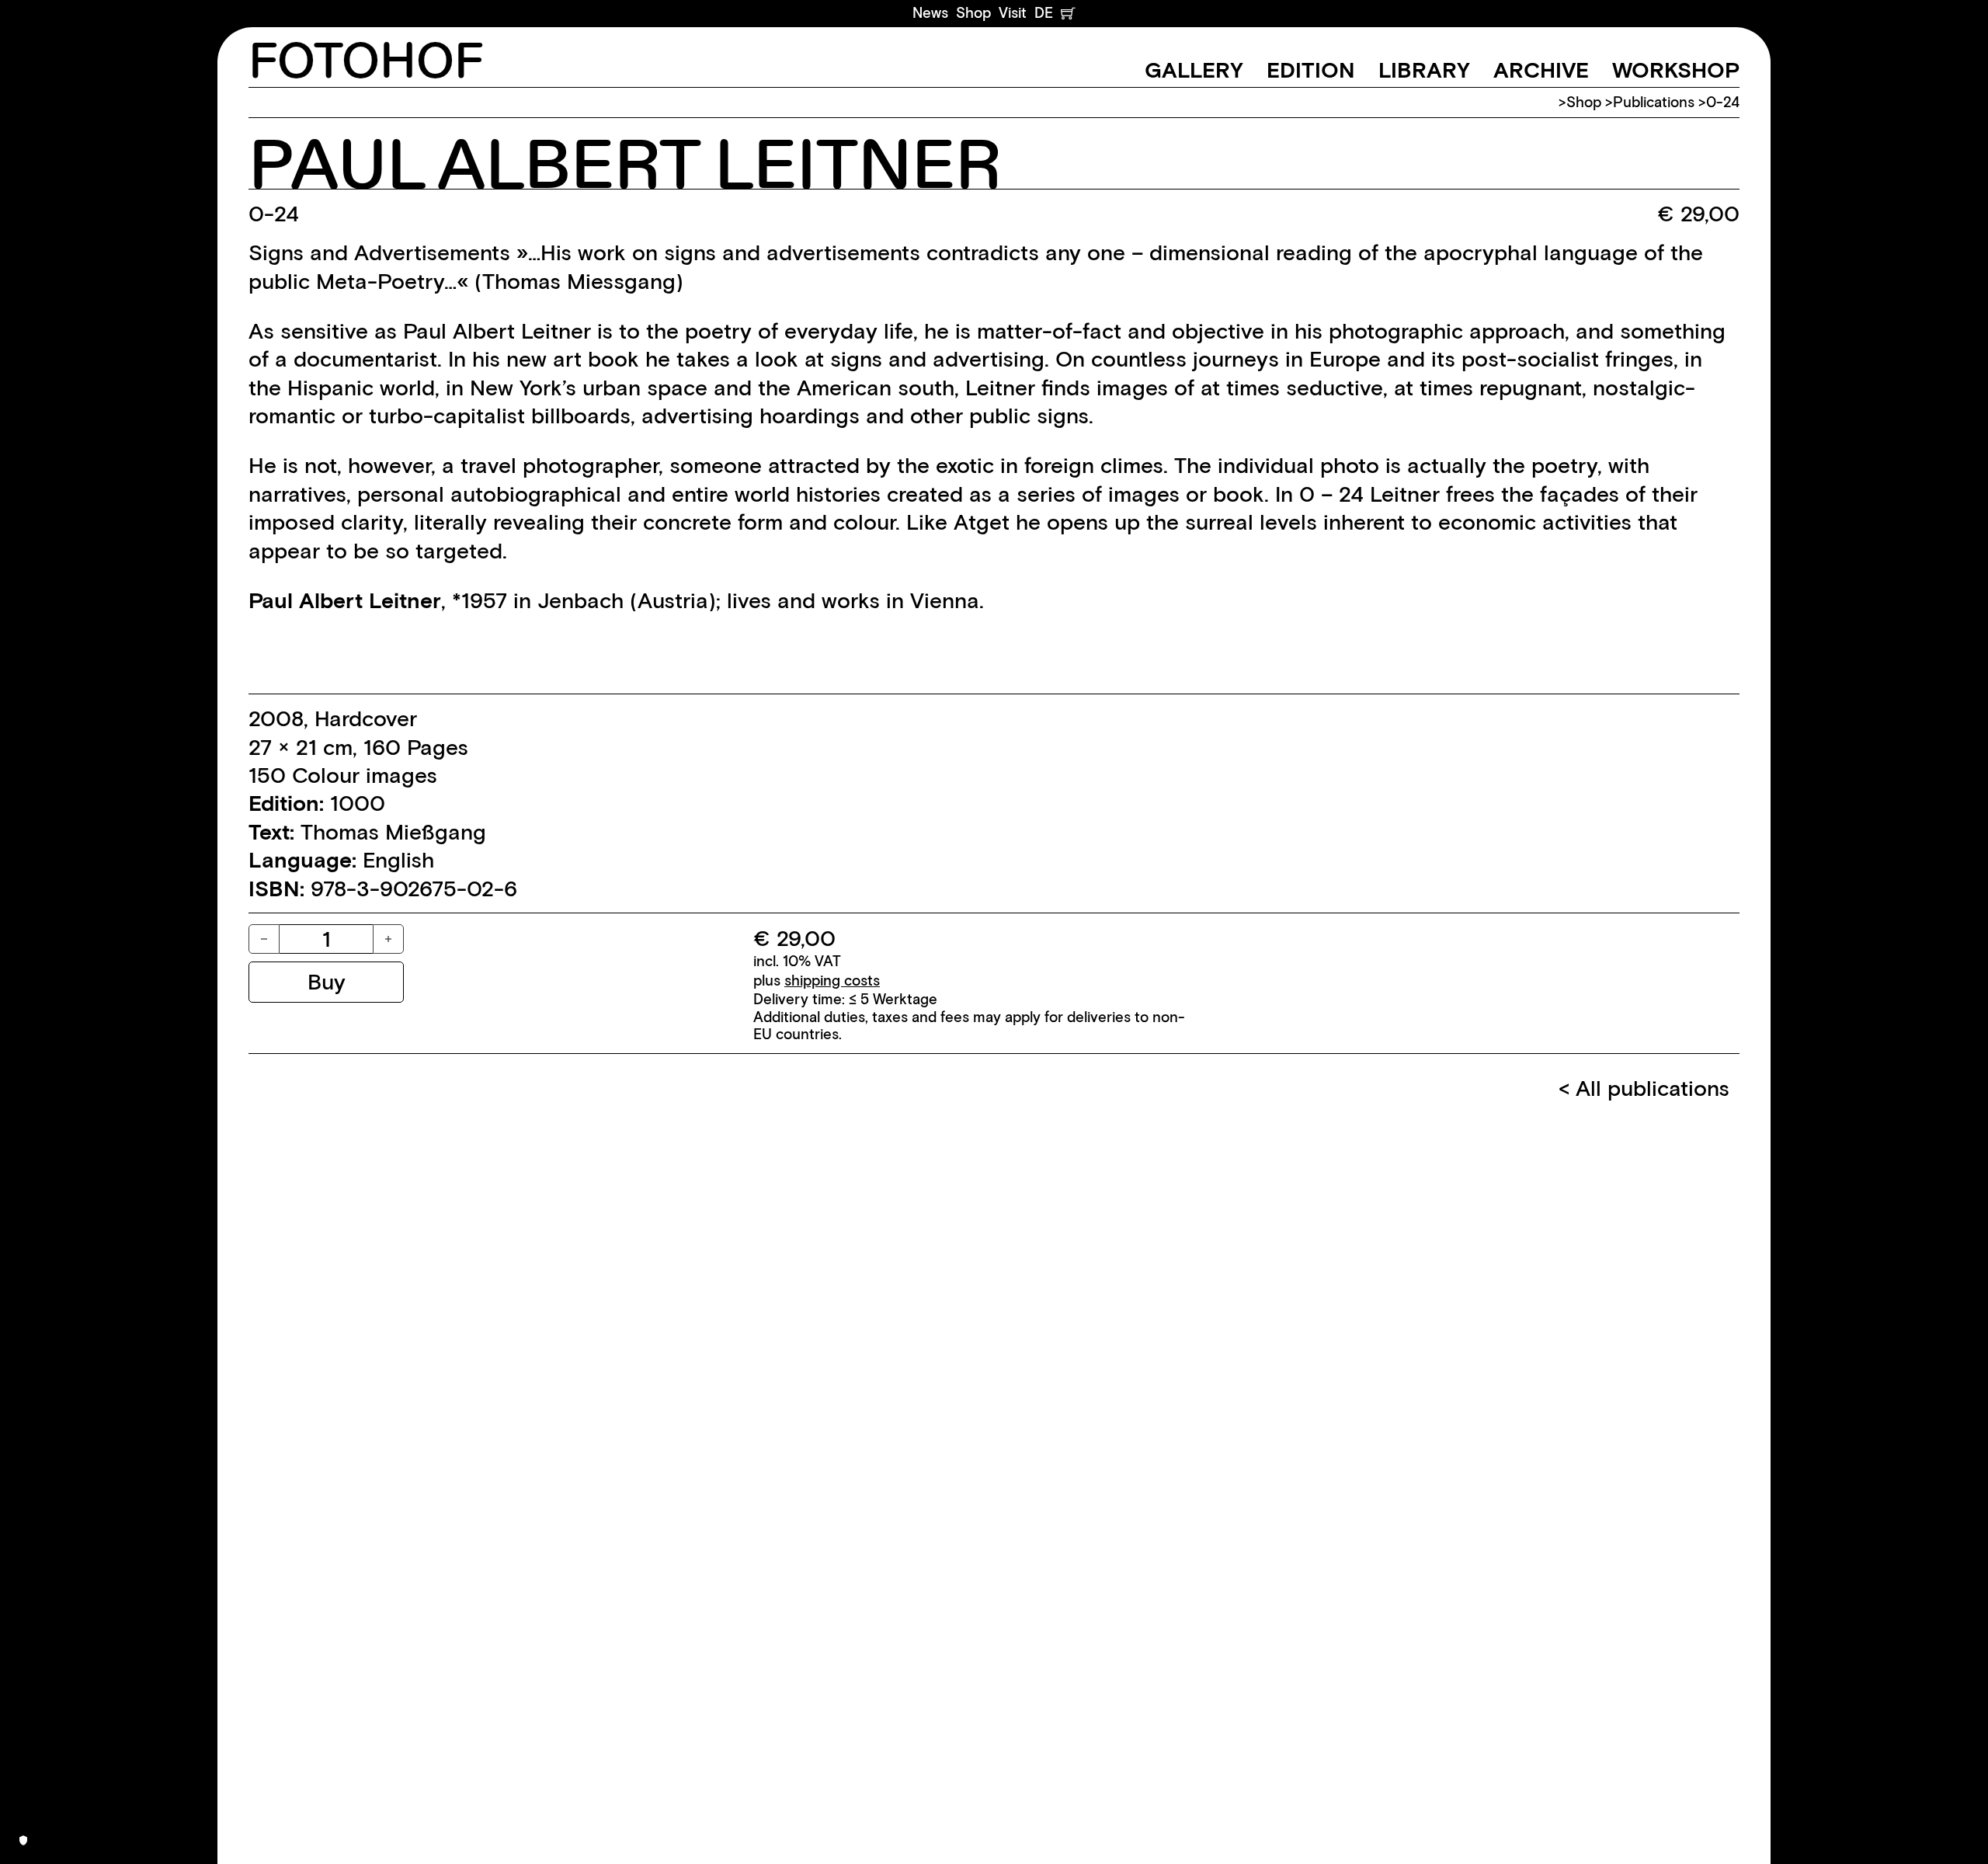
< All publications (1644, 1088)
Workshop (1676, 70)
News (930, 13)
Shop (973, 13)
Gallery (1194, 70)
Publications (1654, 102)
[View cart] (1068, 13)
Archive (1541, 70)
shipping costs (832, 981)
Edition (1311, 70)
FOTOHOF (366, 63)
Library (1424, 70)
